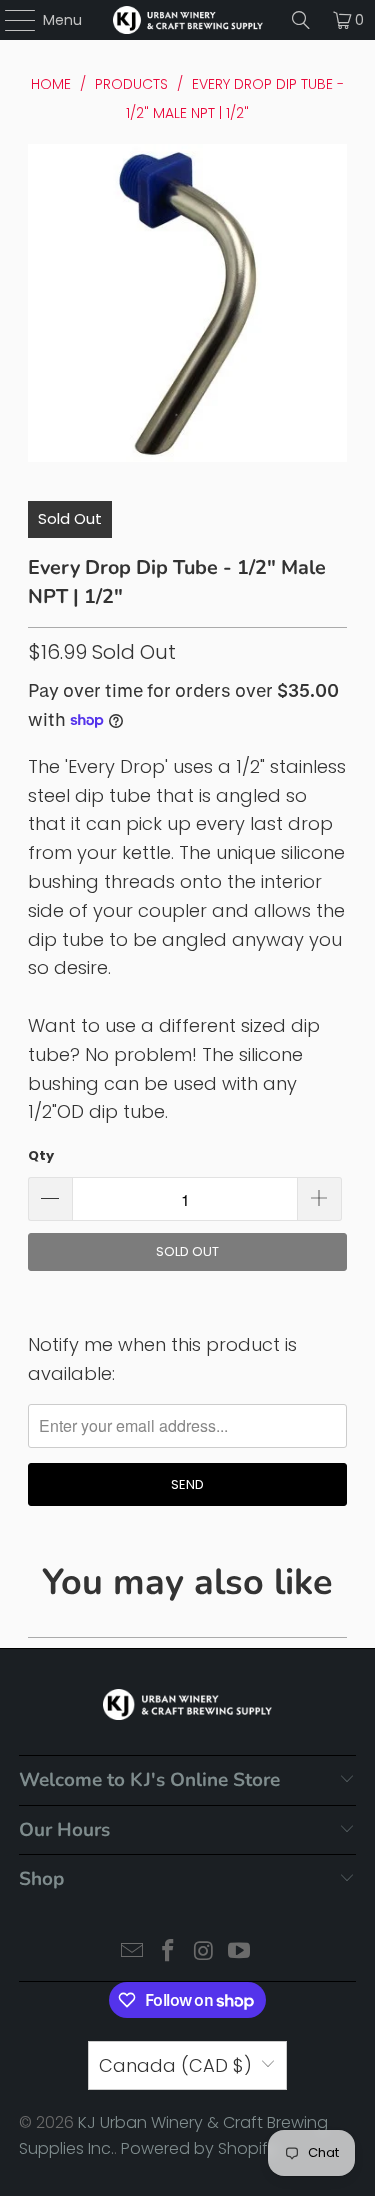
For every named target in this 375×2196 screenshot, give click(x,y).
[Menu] (10, 20)
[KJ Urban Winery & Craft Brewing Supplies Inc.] (188, 20)
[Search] (301, 20)
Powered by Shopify (199, 2148)
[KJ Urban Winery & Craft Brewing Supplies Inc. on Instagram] (205, 1952)
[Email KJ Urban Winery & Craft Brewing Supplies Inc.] (133, 1952)
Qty (41, 1155)
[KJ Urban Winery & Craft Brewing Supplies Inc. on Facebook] (169, 1952)
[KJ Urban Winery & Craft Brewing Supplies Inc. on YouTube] (240, 1952)
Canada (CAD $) (175, 2065)
